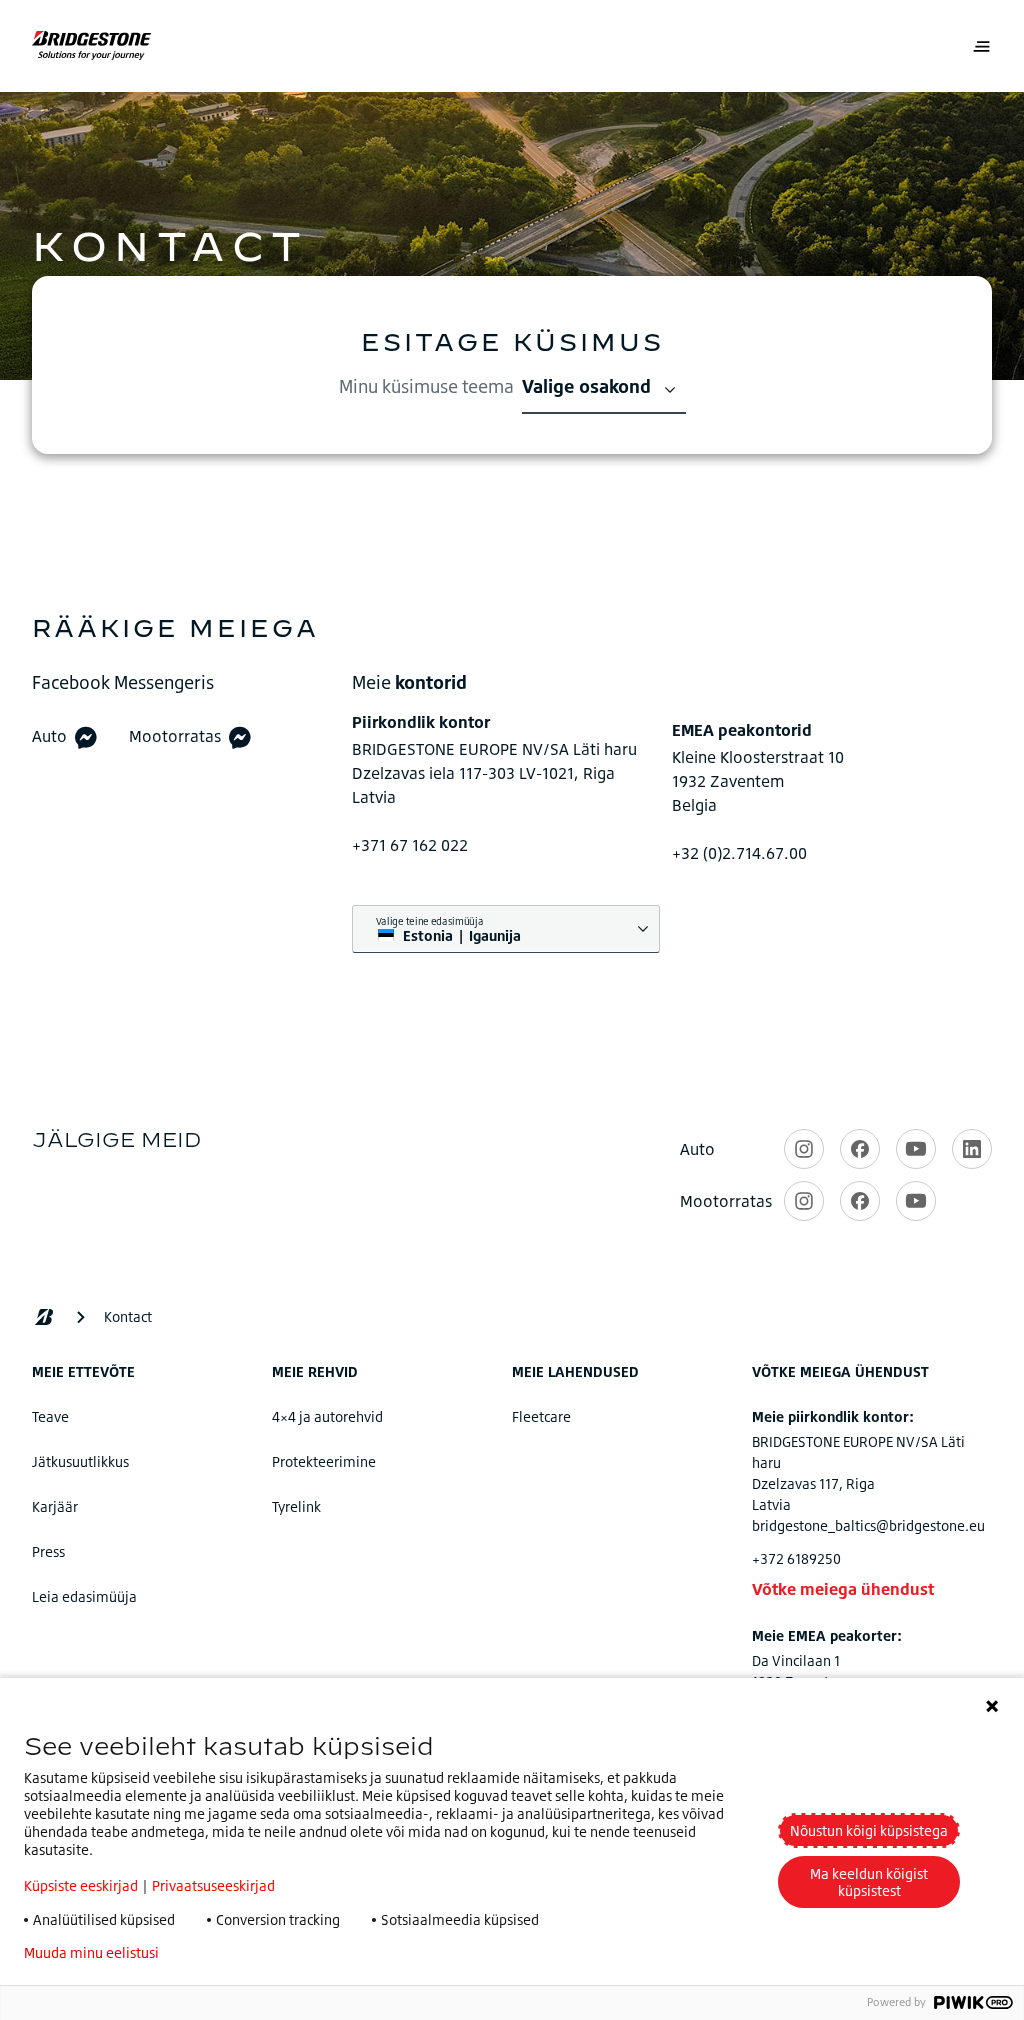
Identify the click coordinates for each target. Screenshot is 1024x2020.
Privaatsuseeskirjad (213, 1885)
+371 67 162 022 (410, 845)
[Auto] (86, 737)
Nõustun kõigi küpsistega (869, 1830)
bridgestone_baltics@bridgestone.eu (868, 1525)
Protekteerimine (324, 1461)
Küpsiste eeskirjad (81, 1885)
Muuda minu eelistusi (91, 1953)
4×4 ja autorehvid (327, 1416)
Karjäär (55, 1506)
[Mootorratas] (240, 737)
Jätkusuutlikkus (80, 1461)
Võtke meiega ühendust (843, 1589)
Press (48, 1551)
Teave (50, 1416)
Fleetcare (541, 1416)
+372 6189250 (796, 1558)
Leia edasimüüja (84, 1596)
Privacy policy (233, 1953)
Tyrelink (296, 1506)
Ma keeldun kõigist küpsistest (869, 1882)
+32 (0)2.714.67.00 (739, 853)
